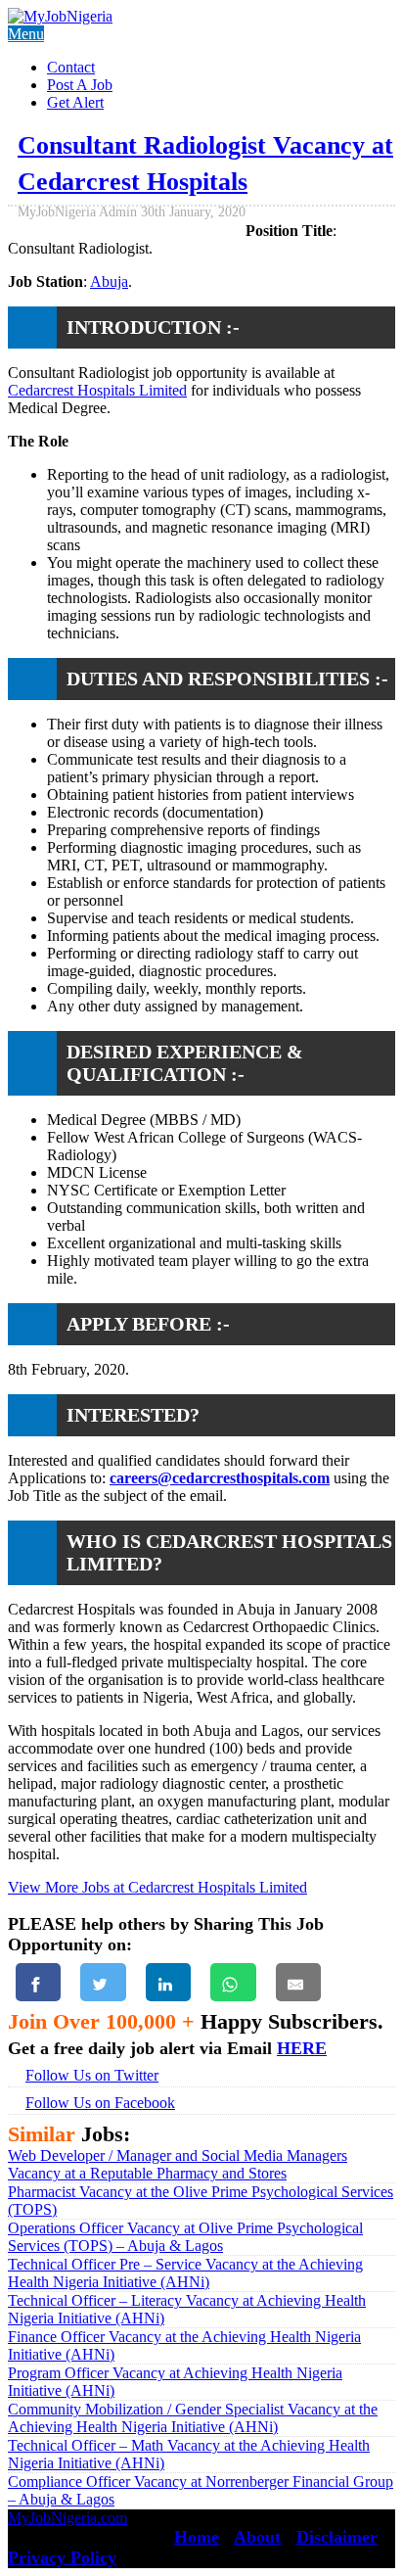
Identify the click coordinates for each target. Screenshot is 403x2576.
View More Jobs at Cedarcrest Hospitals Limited (157, 1887)
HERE (302, 2048)
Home (197, 2537)
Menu (26, 34)
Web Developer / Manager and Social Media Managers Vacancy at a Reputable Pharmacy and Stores (178, 2164)
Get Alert (75, 102)
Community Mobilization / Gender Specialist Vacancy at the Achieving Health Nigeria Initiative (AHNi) (193, 2418)
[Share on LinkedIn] (168, 1982)
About (257, 2537)
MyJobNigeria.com (67, 2518)
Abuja (109, 281)
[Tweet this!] (103, 1982)
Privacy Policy (62, 2557)
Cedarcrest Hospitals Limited (97, 390)
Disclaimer (337, 2537)
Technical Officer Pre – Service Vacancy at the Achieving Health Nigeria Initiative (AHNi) (185, 2273)
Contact (71, 67)
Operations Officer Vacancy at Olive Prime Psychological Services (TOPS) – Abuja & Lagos (185, 2237)
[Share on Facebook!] (38, 1982)
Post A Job (80, 85)
